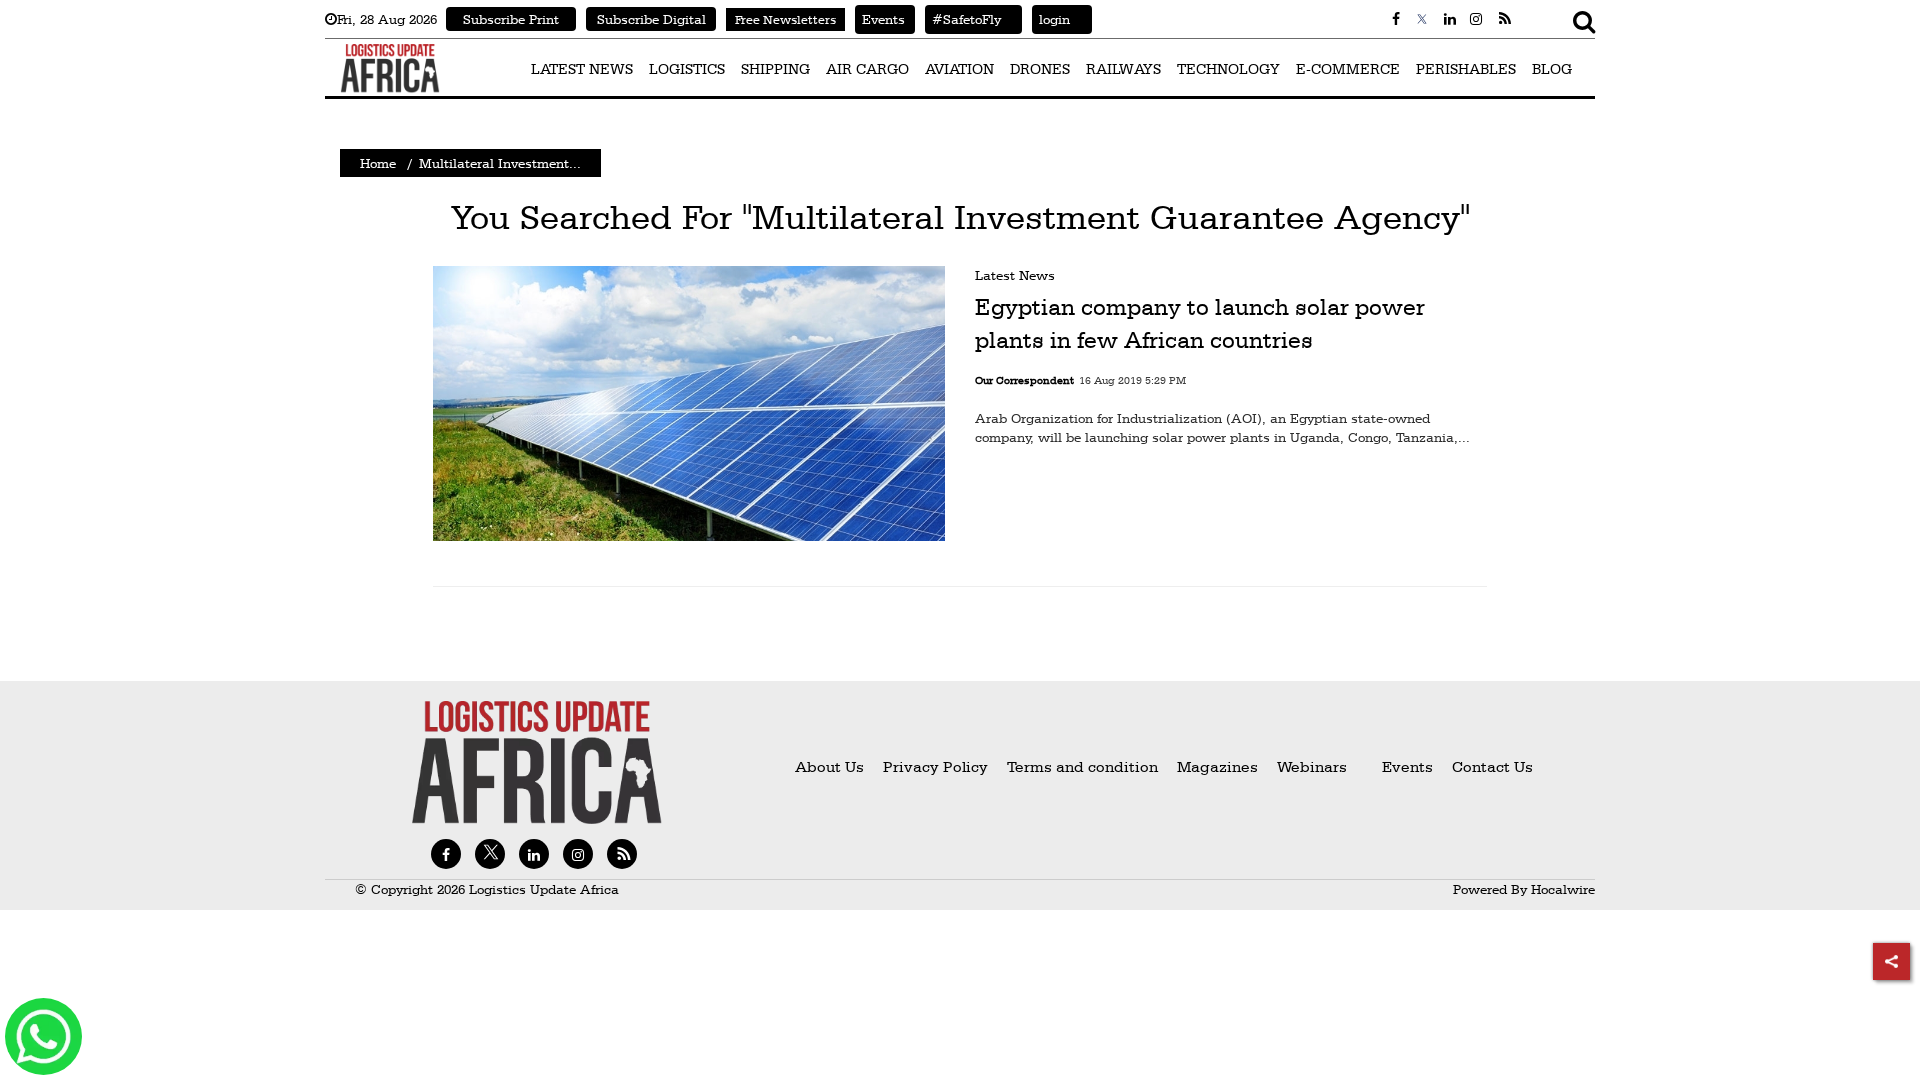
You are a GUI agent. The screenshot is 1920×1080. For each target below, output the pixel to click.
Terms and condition (1084, 766)
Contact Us (1492, 766)
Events (880, 19)
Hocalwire (1563, 889)
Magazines (1219, 766)
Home (378, 163)
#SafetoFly (963, 19)
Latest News (1015, 275)
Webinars (1312, 766)
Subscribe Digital (651, 19)
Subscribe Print (511, 19)
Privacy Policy (935, 766)
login (1051, 19)
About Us (829, 766)
